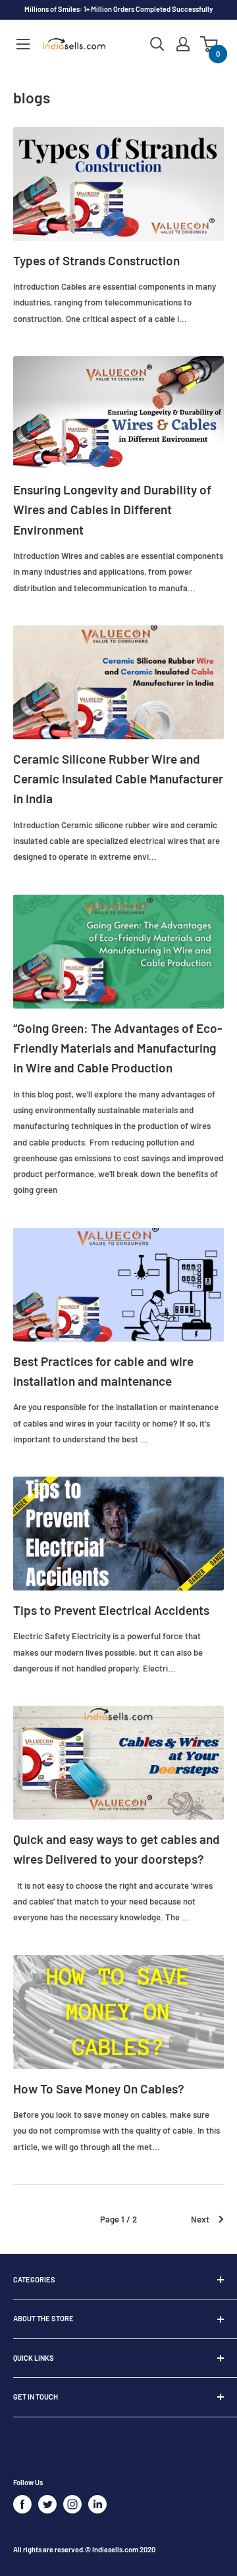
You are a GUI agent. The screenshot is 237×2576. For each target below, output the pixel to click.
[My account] (183, 44)
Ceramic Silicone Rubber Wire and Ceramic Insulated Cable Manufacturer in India (118, 779)
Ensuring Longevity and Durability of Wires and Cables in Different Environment (112, 510)
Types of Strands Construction (96, 260)
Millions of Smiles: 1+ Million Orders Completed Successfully (118, 9)
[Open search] (157, 44)
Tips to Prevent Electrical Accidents (111, 1610)
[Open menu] (23, 44)
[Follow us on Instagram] (72, 2504)
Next (200, 2219)
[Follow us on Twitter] (47, 2504)
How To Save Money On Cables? (99, 2089)
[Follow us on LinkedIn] (97, 2504)
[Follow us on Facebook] (22, 2504)
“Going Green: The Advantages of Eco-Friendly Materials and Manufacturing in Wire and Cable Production (118, 1048)
